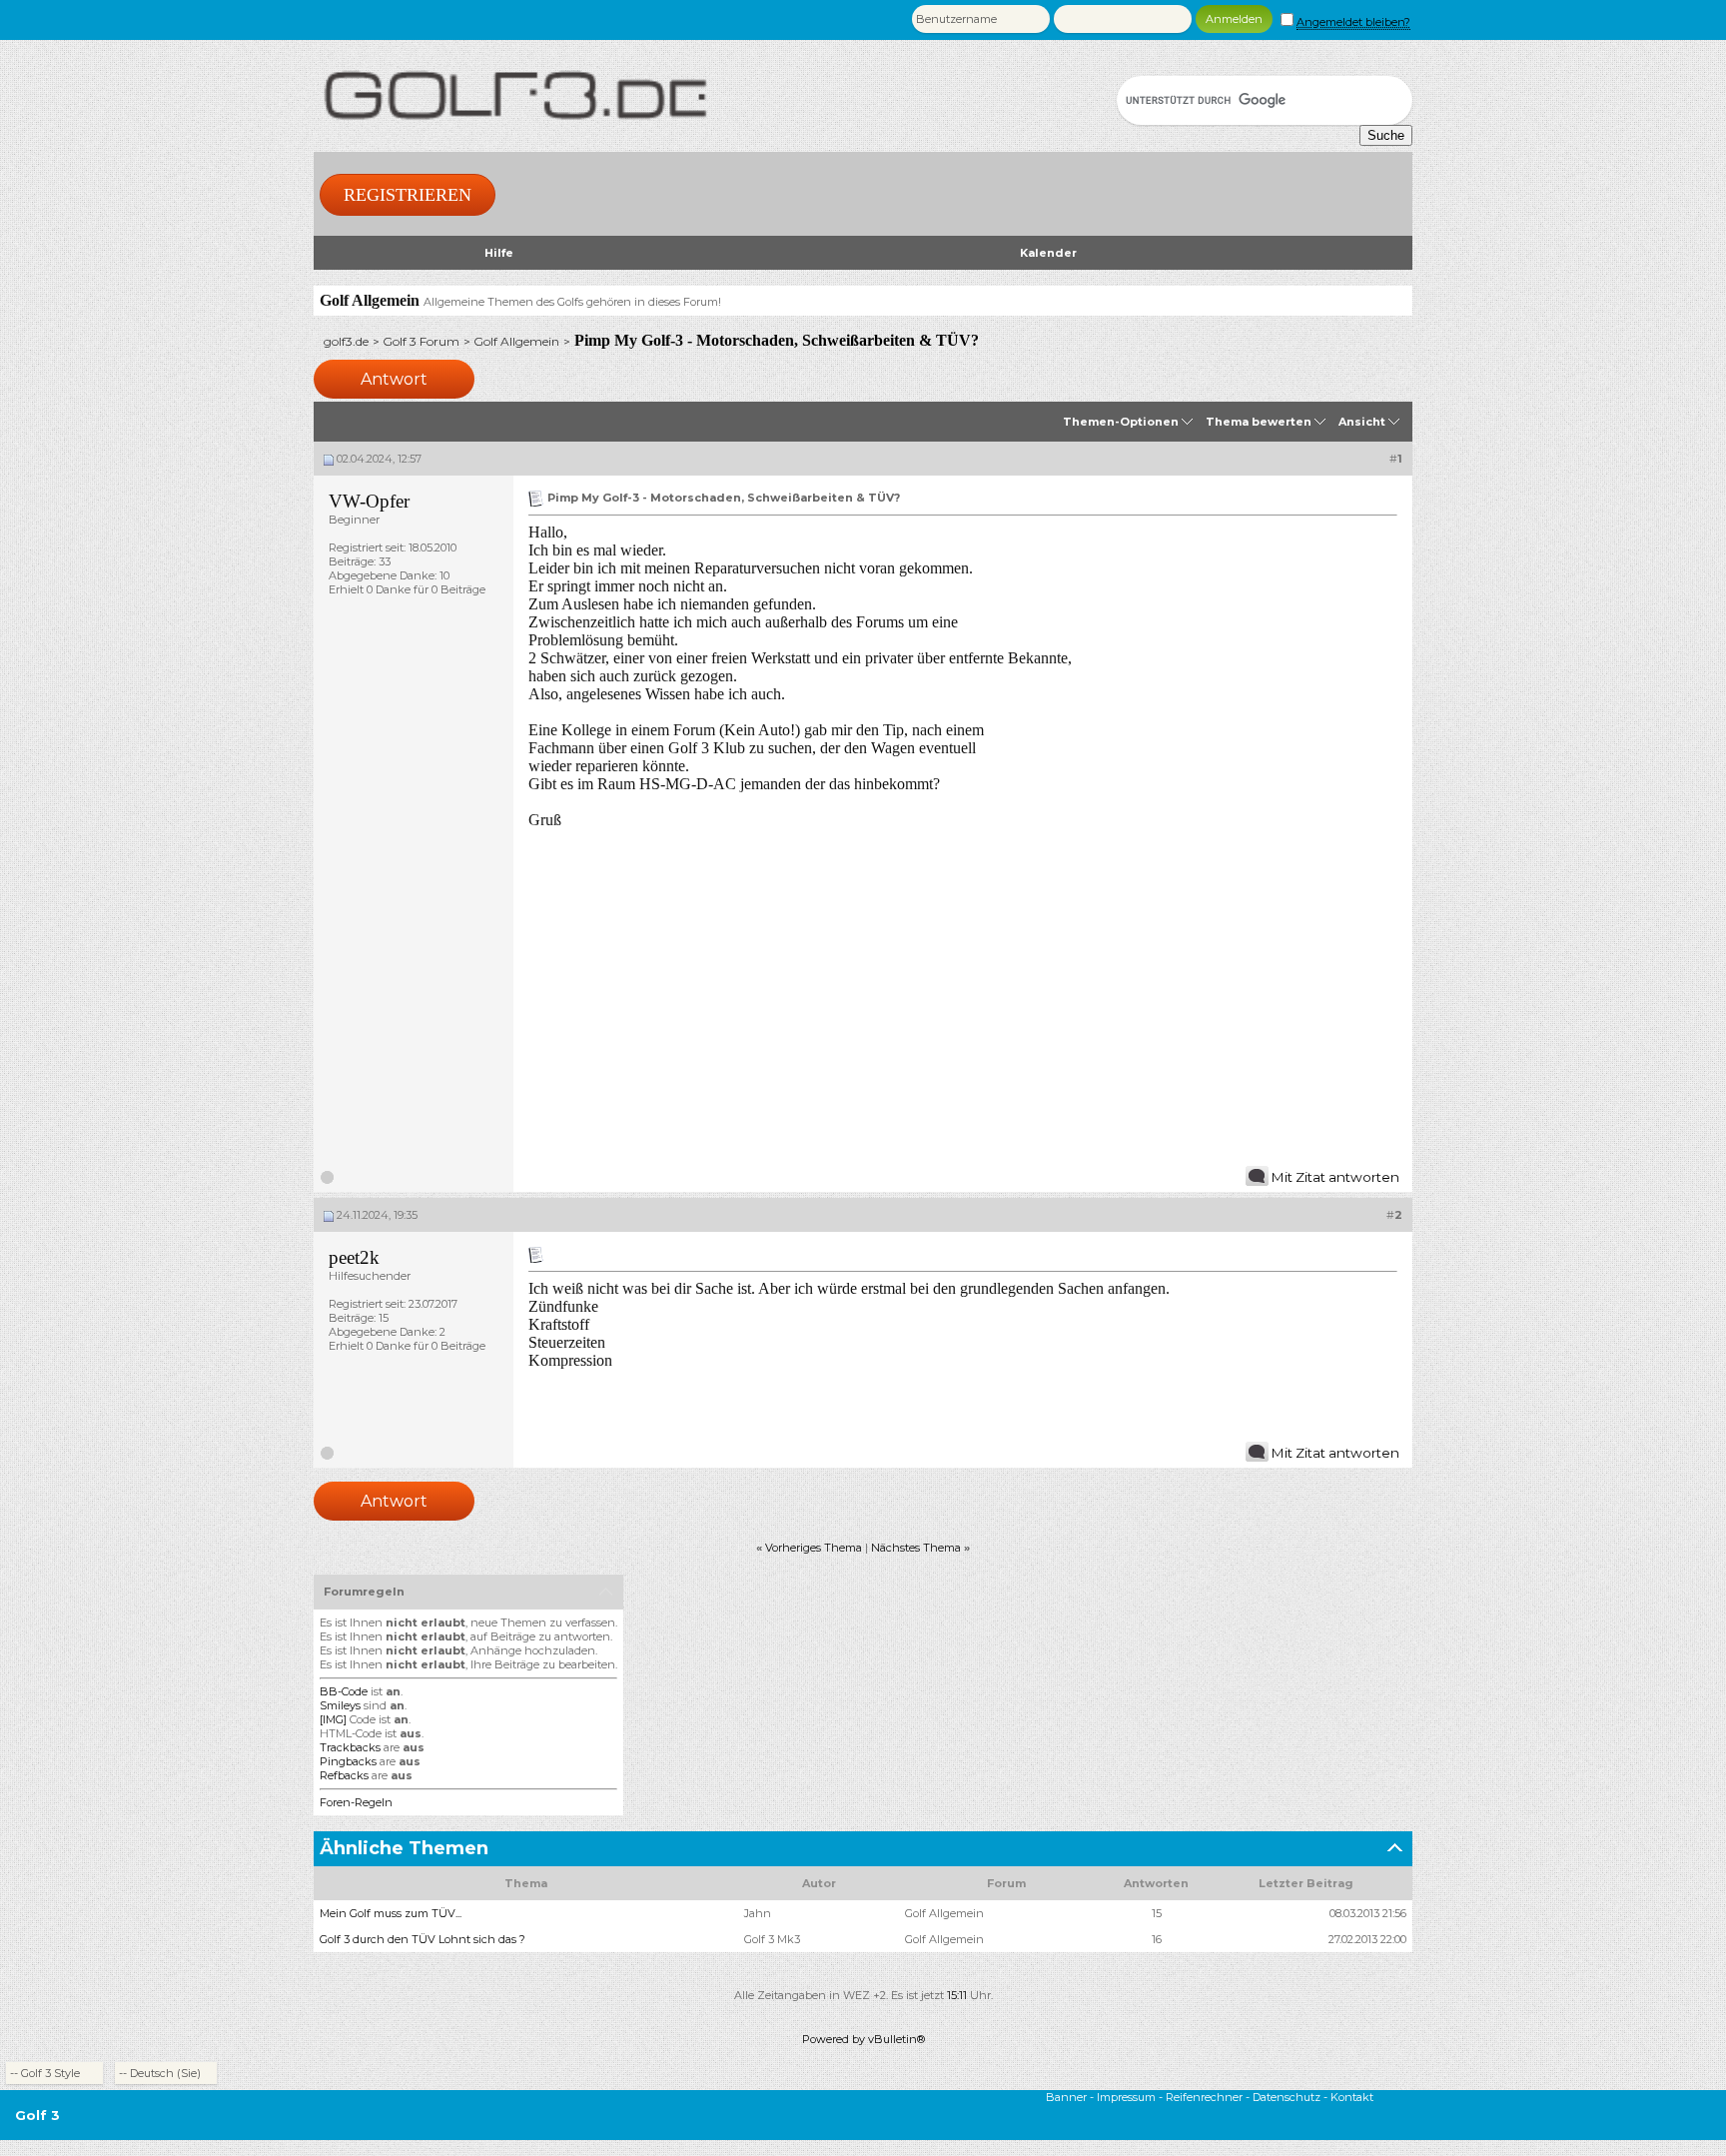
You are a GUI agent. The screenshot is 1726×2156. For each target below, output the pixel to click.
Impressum (1126, 2097)
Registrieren (408, 195)
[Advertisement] (963, 1005)
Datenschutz (1287, 2097)
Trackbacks (350, 1747)
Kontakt (1352, 2097)
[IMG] (333, 1719)
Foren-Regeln (356, 1802)
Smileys (340, 1705)
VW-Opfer (369, 501)
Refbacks (344, 1775)
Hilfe (499, 253)
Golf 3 (37, 2115)
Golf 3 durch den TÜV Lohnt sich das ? (423, 1939)
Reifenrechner (1204, 2097)
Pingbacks (348, 1761)
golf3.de (346, 341)
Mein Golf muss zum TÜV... (391, 1913)
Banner (1066, 2097)
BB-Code (344, 1691)
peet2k (354, 1257)
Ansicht (1362, 422)
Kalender (1048, 253)
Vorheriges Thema (814, 1548)
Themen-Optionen (1121, 422)
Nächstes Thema (916, 1548)
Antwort (394, 379)
